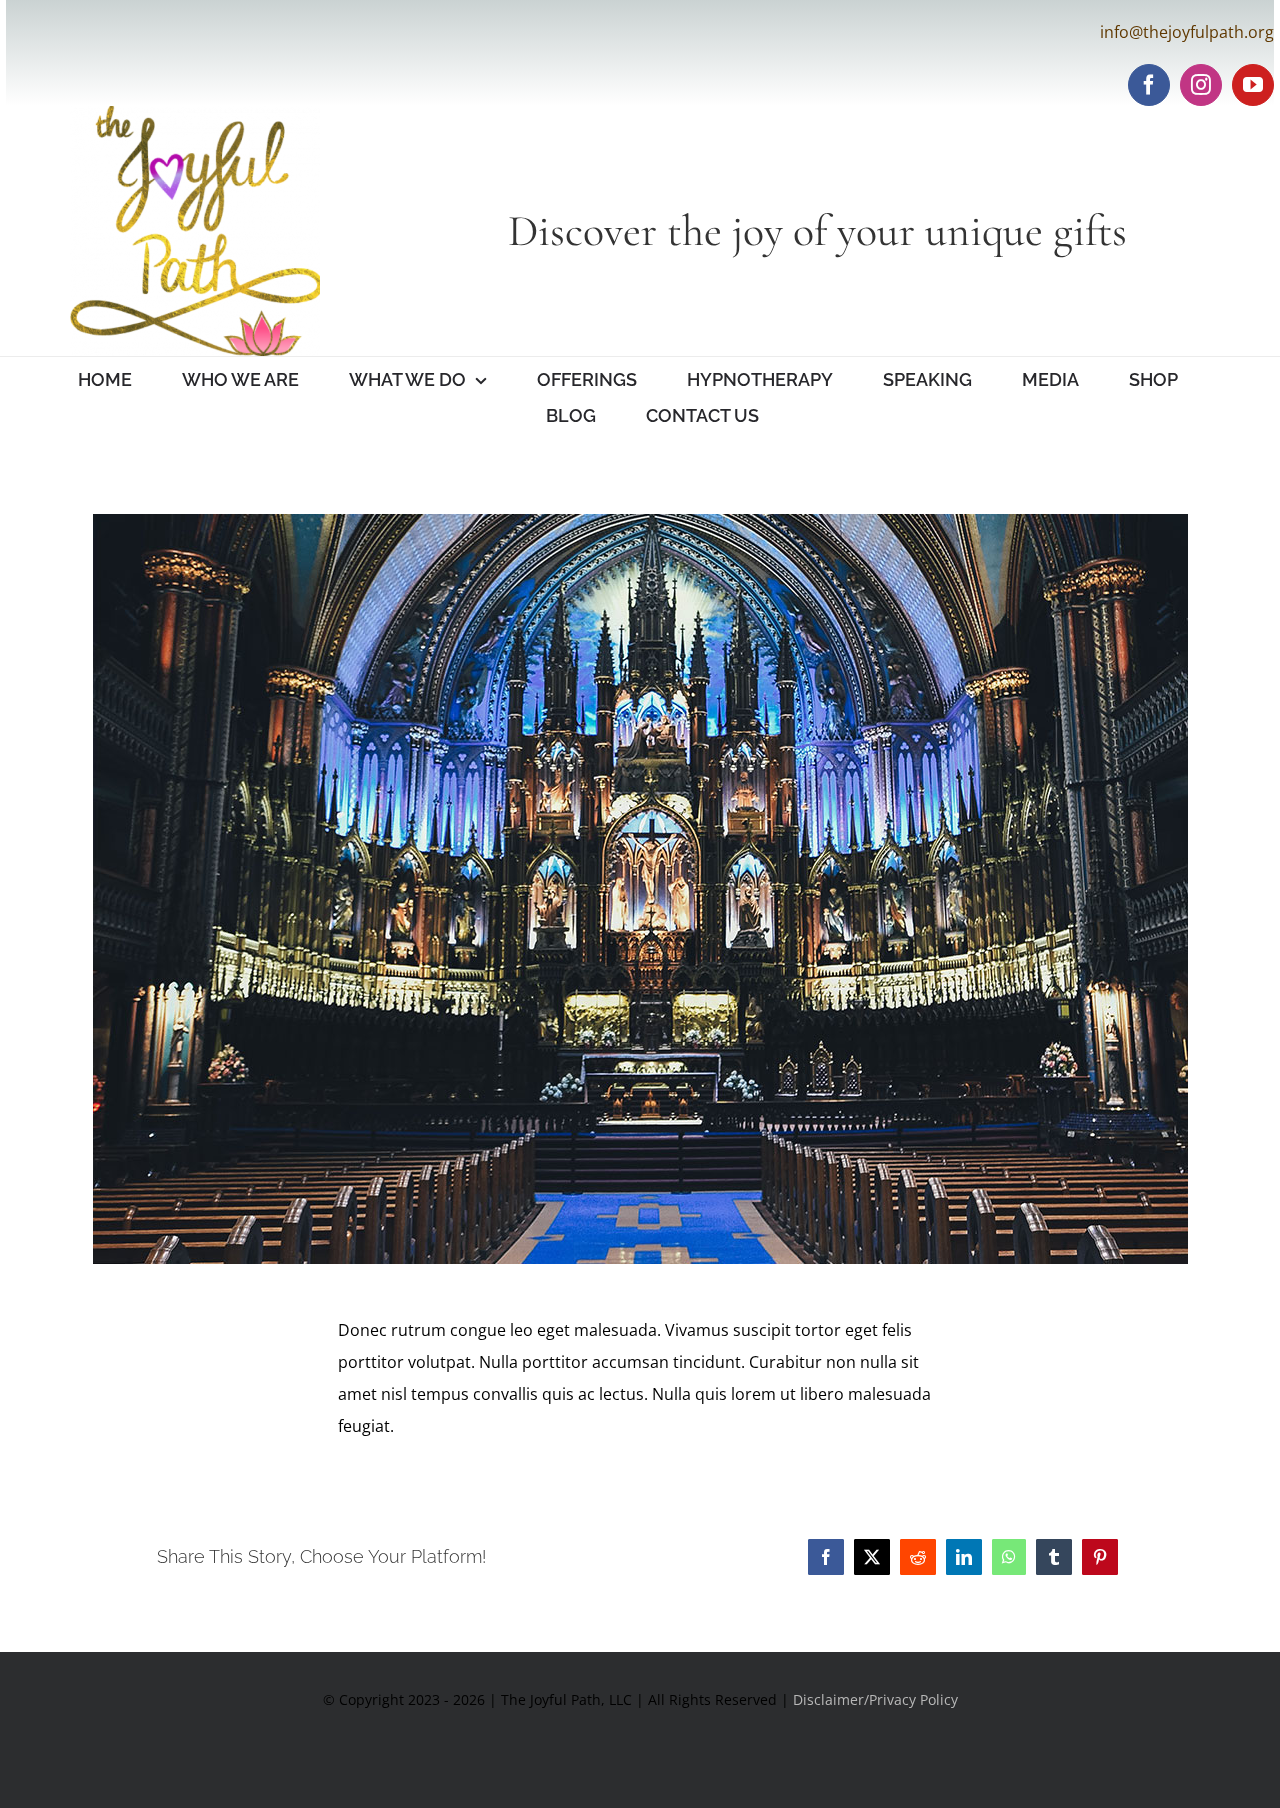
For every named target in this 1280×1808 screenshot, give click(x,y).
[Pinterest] (1100, 1557)
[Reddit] (918, 1557)
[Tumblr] (1054, 1557)
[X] (872, 1557)
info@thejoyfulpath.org (1187, 32)
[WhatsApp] (1009, 1557)
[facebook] (1149, 85)
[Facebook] (826, 1557)
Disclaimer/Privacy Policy (875, 1699)
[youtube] (1253, 85)
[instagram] (1201, 85)
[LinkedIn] (964, 1557)
